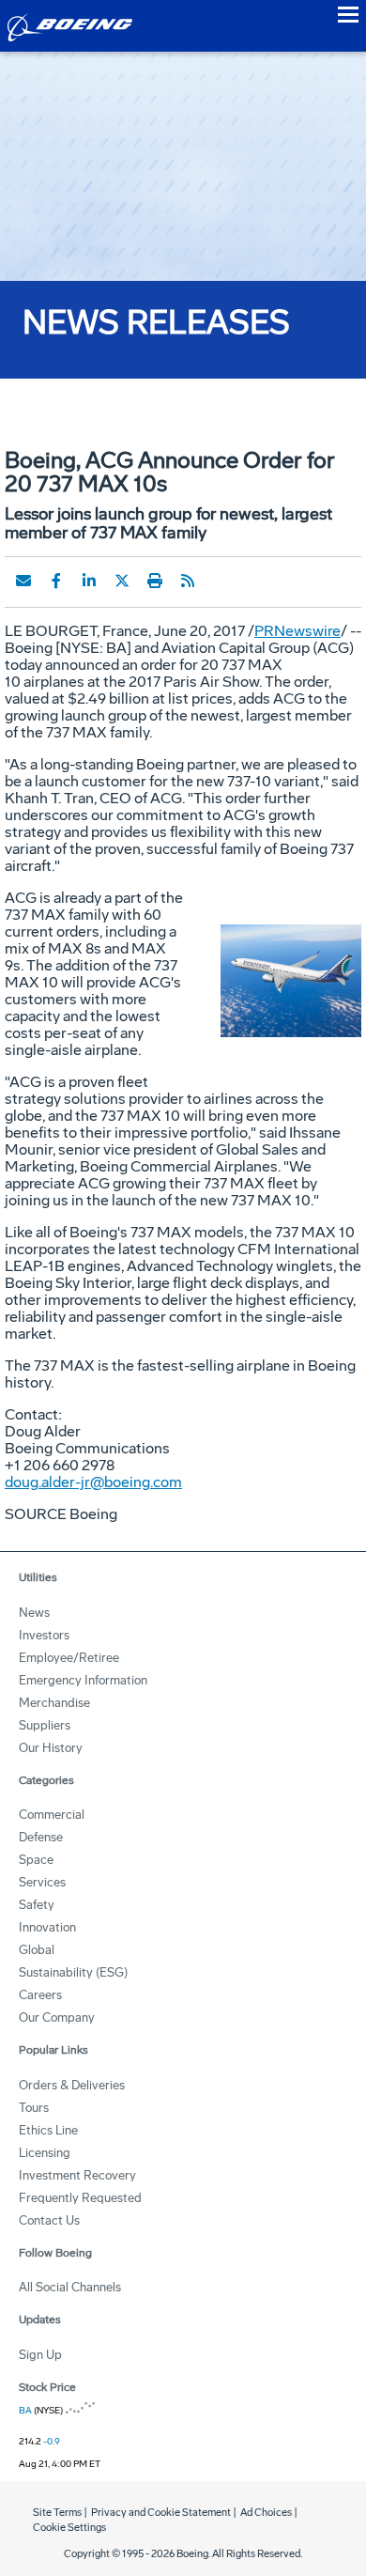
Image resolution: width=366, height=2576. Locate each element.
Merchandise (54, 1703)
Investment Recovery (77, 2175)
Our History (51, 1748)
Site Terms (57, 2513)
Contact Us (49, 2220)
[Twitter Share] (122, 581)
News (34, 1613)
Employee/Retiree (69, 1658)
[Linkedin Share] (89, 581)
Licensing (45, 2153)
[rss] (188, 581)
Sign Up (40, 2355)
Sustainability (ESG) (73, 1972)
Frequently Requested (80, 2198)
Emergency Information (83, 1680)
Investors (44, 1635)
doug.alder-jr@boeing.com (93, 1482)
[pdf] (221, 581)
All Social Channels (70, 2287)
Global (37, 1950)
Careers (40, 1995)
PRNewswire (297, 631)
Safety (37, 1905)
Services (42, 1882)
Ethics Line (48, 2130)
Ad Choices (266, 2513)
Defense (41, 1837)
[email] (23, 581)
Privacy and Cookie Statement (161, 2513)
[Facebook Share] (56, 581)
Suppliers (45, 1725)
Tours (34, 2108)
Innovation (47, 1927)
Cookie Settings (69, 2528)
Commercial (52, 1815)
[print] (155, 581)
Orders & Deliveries (72, 2085)
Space (36, 1860)
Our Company (57, 2017)
